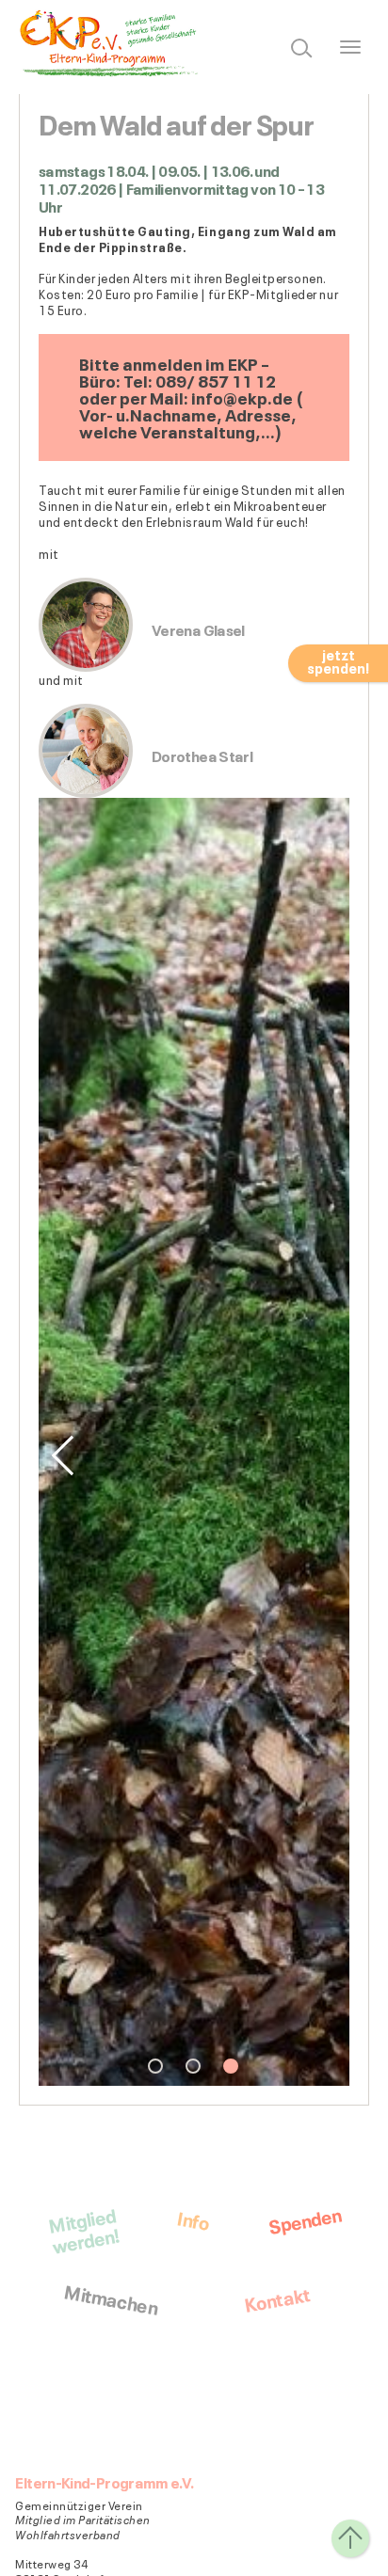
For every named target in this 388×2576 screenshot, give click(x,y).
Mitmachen (111, 2298)
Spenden (305, 2218)
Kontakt (276, 2298)
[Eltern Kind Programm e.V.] (113, 43)
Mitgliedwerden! (83, 2229)
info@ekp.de (242, 397)
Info (194, 2219)
